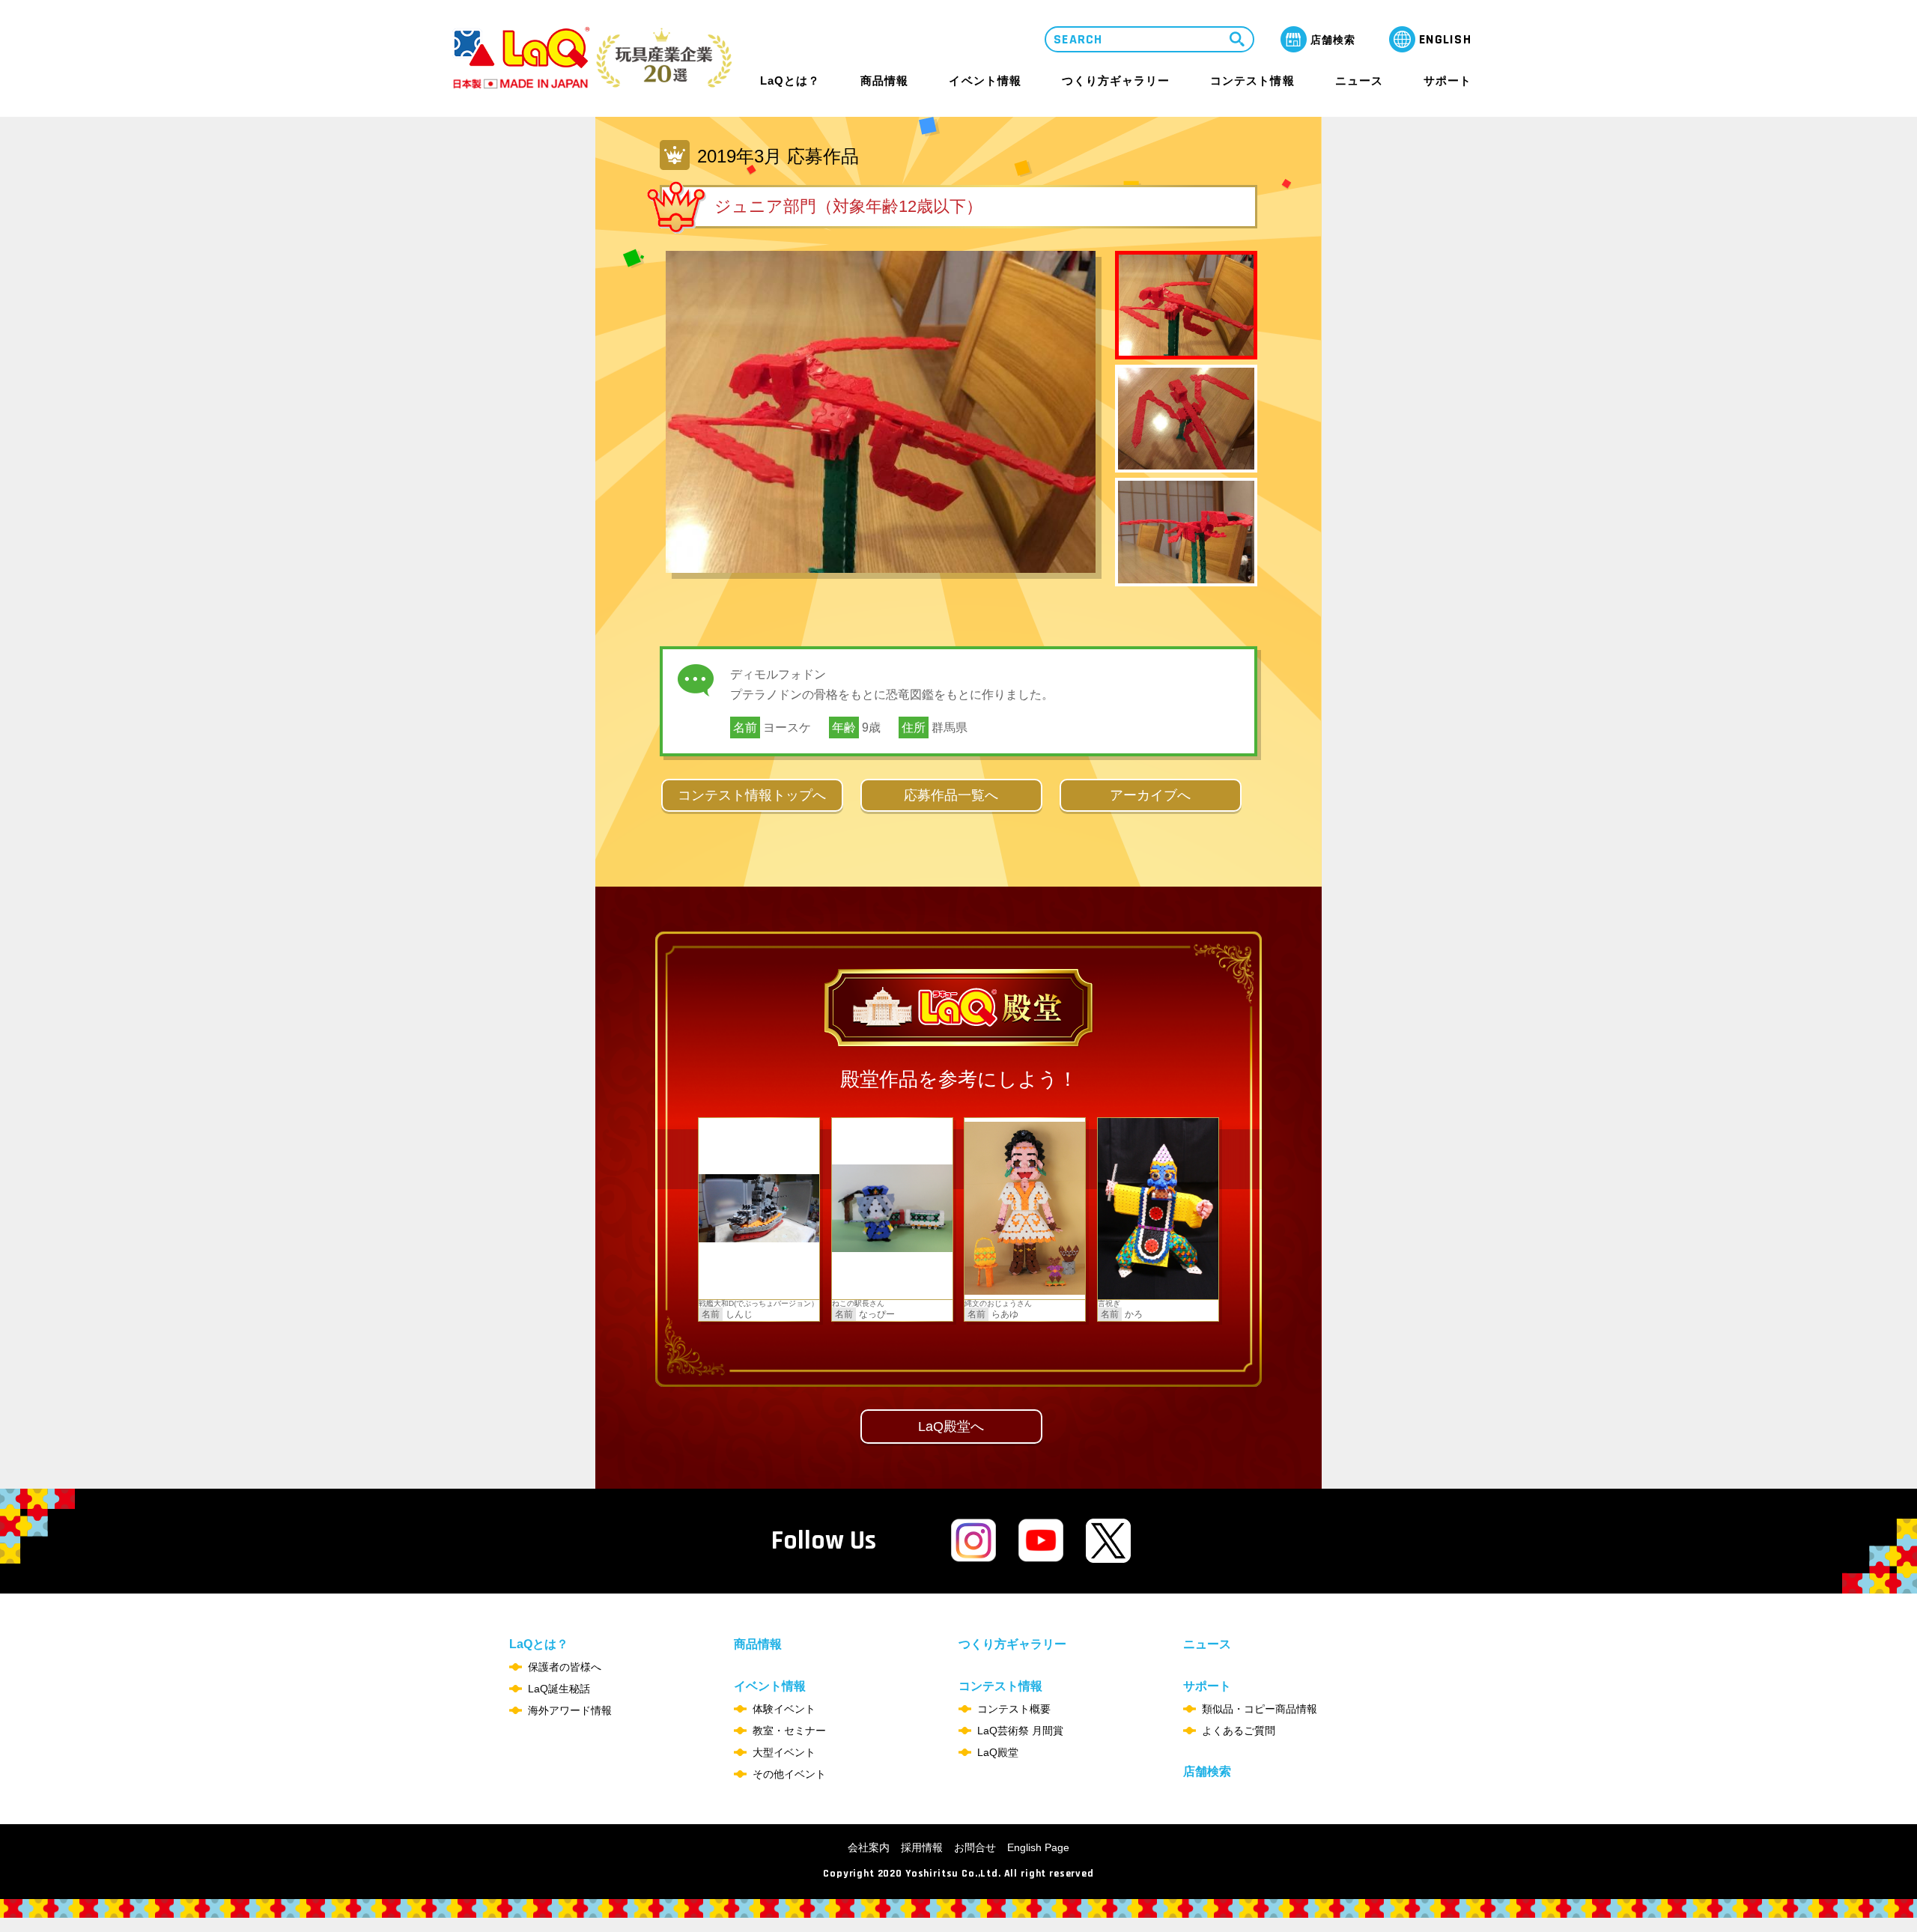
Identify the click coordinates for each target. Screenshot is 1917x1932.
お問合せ (975, 1847)
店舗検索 (1207, 1771)
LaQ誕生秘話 (559, 1689)
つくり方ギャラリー (1116, 81)
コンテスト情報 (1252, 80)
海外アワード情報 (570, 1710)
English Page (1038, 1847)
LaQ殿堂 (998, 1752)
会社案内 (869, 1847)
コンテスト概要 (1014, 1709)
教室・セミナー (789, 1731)
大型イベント (784, 1752)
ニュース (1359, 81)
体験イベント (784, 1709)
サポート (1447, 80)
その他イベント (789, 1774)
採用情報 (922, 1847)
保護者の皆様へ (565, 1667)
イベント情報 (985, 80)
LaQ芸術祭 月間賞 (1020, 1731)
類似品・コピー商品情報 (1260, 1709)
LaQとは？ (790, 80)
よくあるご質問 (1239, 1731)
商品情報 (884, 81)
